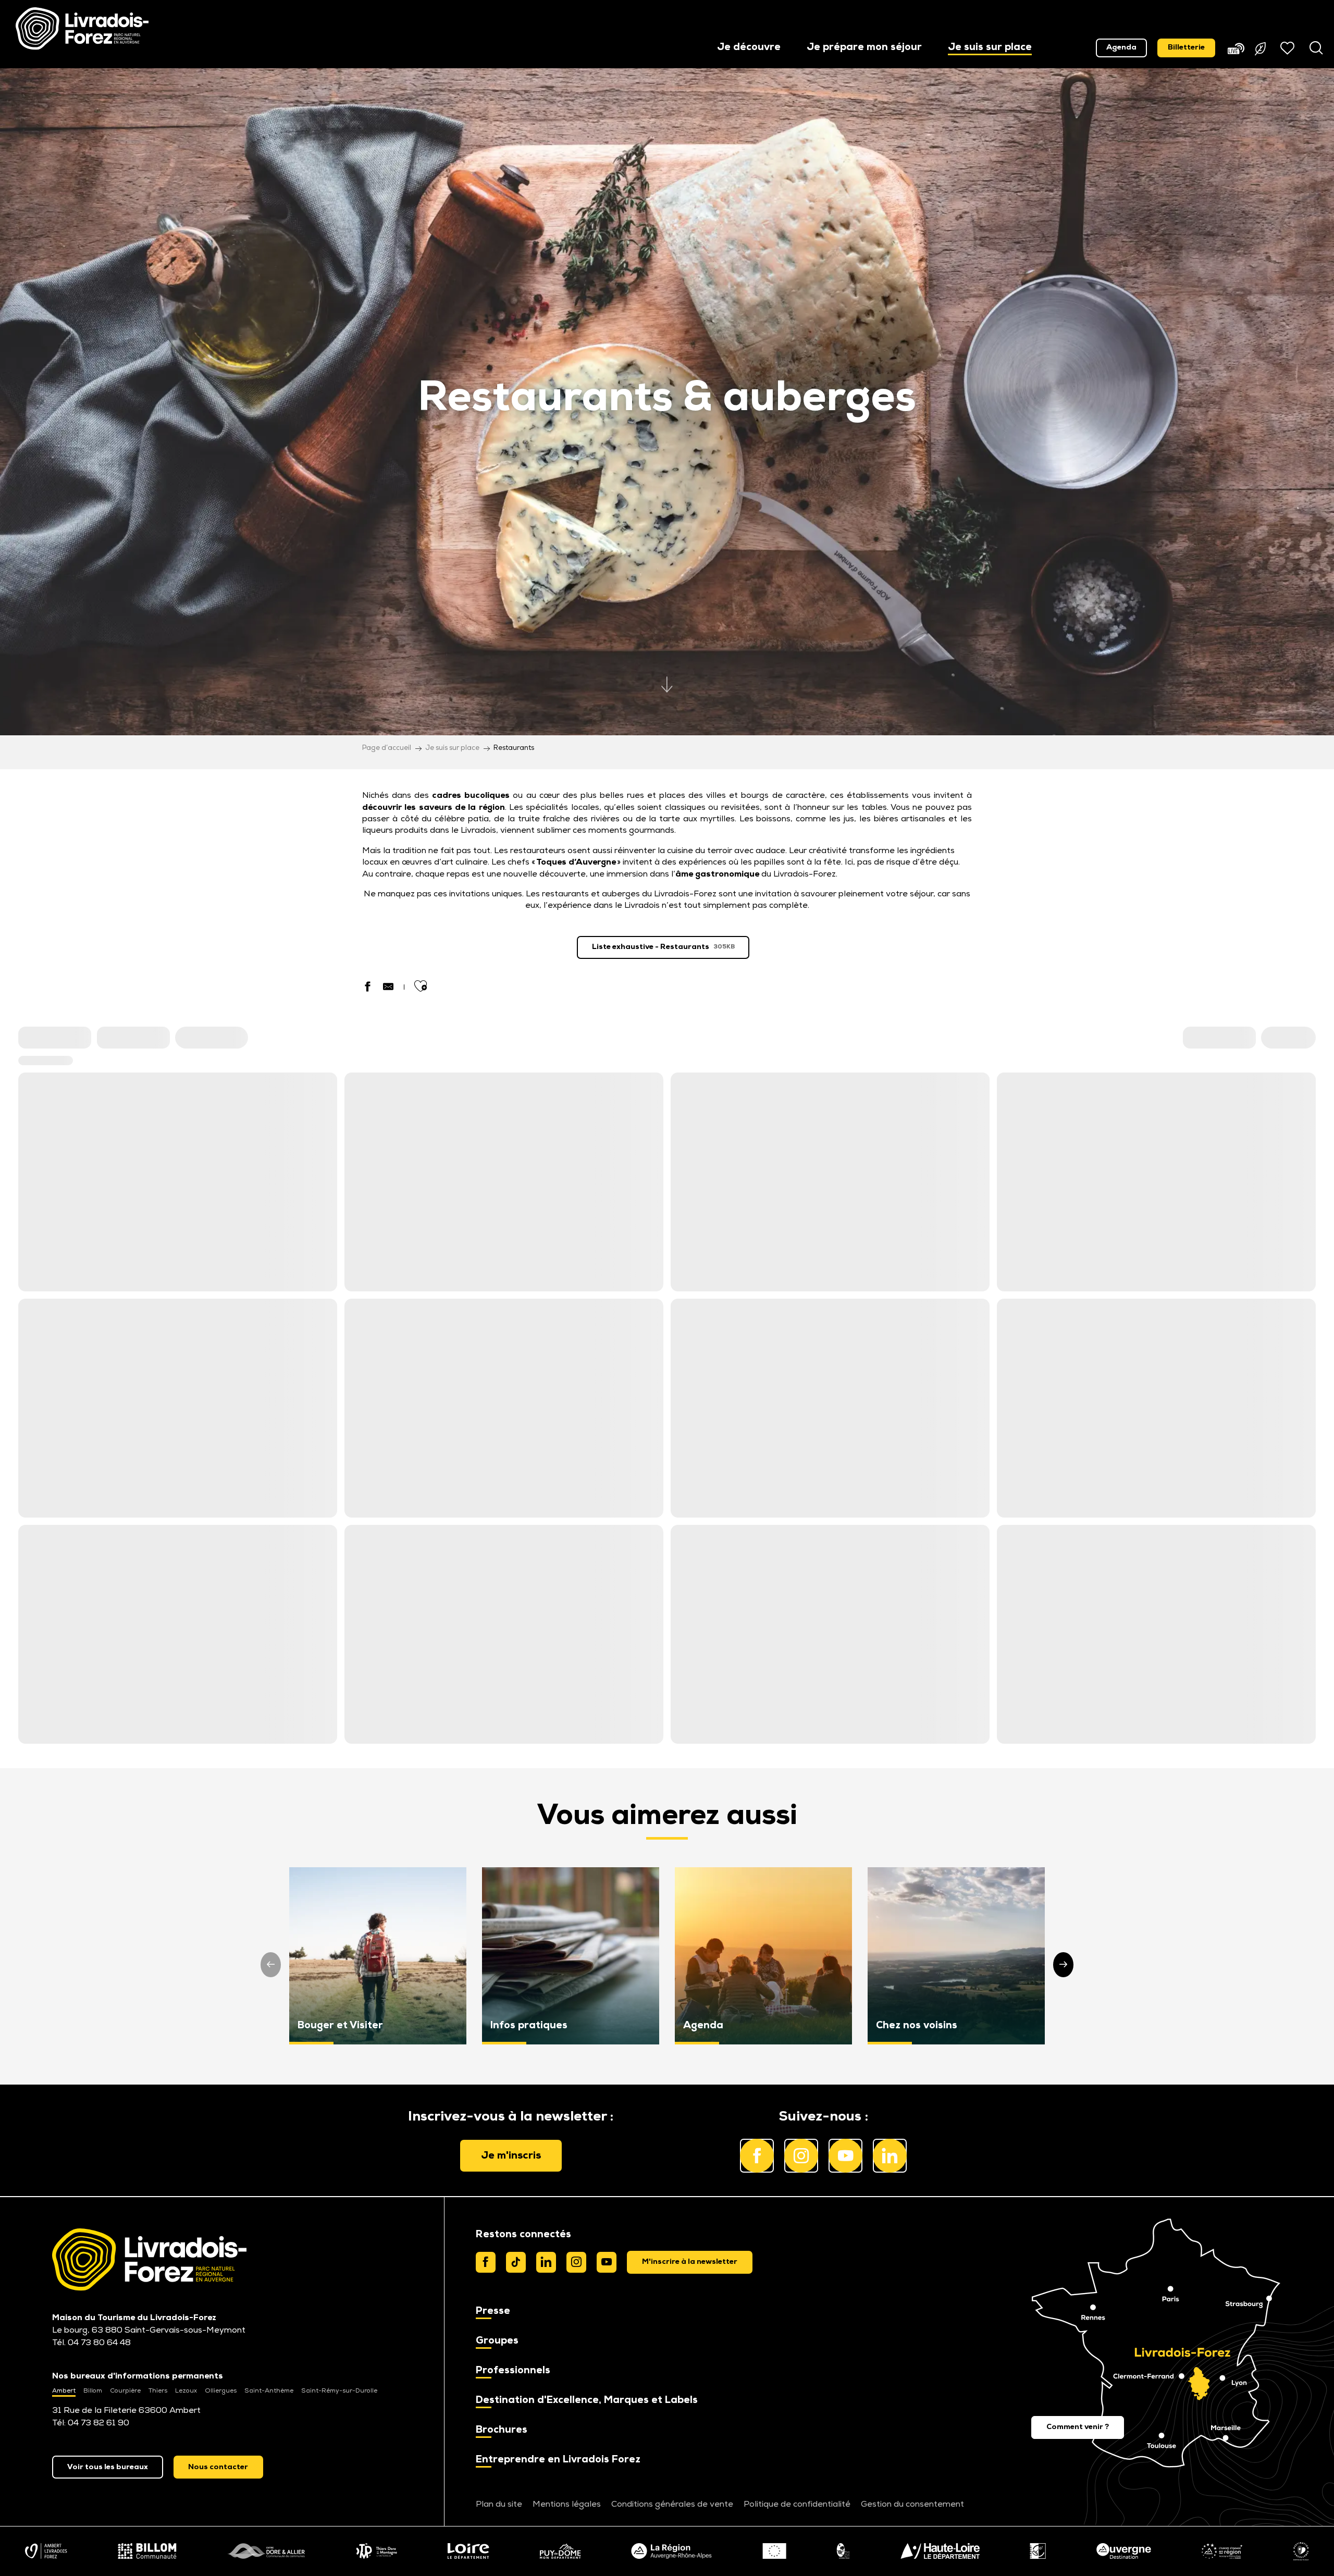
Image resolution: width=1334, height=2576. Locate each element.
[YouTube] (607, 2262)
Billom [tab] (93, 2391)
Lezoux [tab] (186, 2391)
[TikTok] (516, 2262)
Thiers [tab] (158, 2391)
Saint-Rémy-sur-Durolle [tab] (339, 2391)
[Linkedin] (546, 2262)
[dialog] (690, 2262)
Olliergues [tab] (221, 2391)
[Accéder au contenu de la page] (667, 693)
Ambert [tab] (64, 2391)
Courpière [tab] (125, 2391)
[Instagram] (576, 2262)
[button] (749, 48)
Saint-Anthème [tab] (269, 2391)
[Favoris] (1289, 48)
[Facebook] (486, 2262)
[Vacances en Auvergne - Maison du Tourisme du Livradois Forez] (82, 29)
